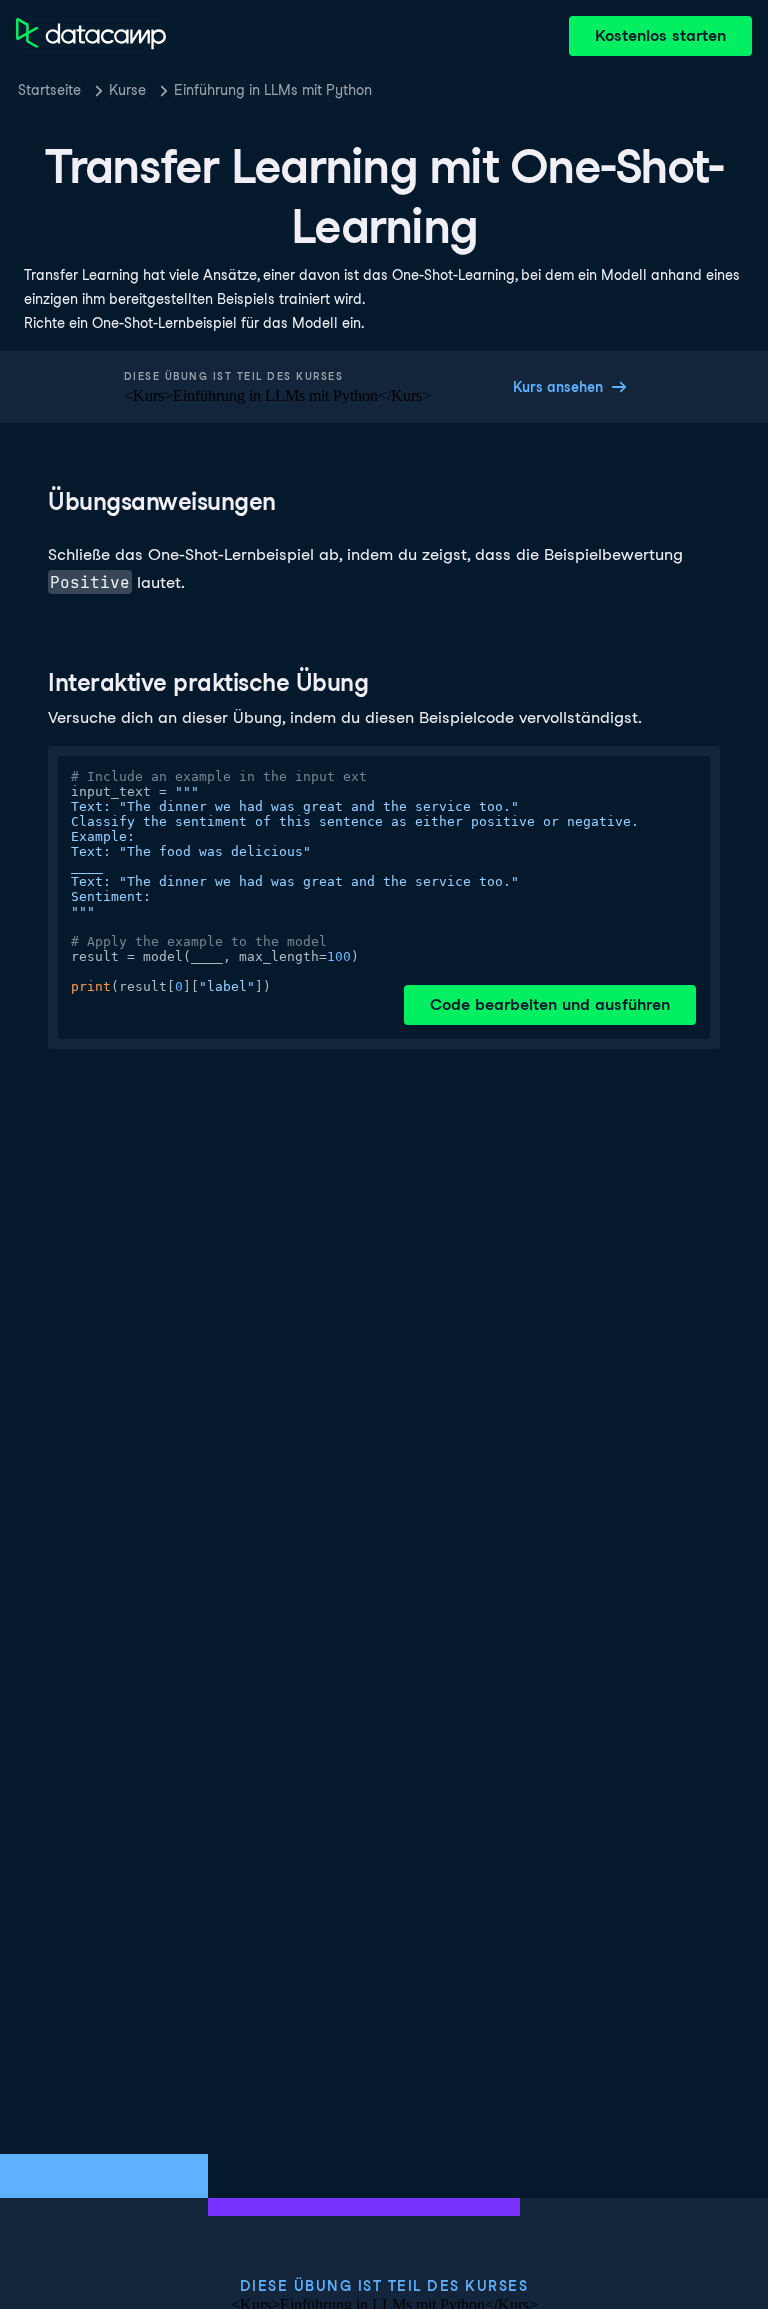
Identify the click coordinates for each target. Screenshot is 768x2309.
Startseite (49, 90)
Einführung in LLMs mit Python (273, 90)
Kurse (127, 90)
